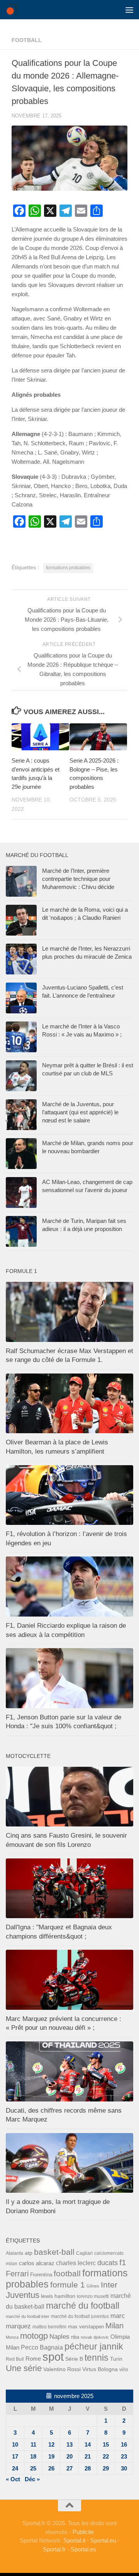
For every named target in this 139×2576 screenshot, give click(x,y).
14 (88, 2444)
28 (88, 2468)
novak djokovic (95, 2337)
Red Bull (15, 2359)
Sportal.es (83, 2549)
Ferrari (17, 2274)
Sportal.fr (54, 2549)
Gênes (93, 2286)
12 (51, 2444)
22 (106, 2456)
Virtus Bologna (100, 2369)
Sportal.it (74, 2540)
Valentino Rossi (62, 2369)
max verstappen (86, 2327)
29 (106, 2468)
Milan (114, 2326)
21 (88, 2456)
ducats (108, 2263)
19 (51, 2456)
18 (33, 2456)
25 (33, 2468)
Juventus (23, 2295)
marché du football (83, 2306)
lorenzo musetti (93, 2296)
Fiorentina (41, 2275)
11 (33, 2444)
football (27, 40)
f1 (123, 2262)
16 (124, 2444)
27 (69, 2468)
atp (29, 2253)
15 (106, 2444)
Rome (33, 2359)
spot (53, 2357)
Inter (109, 2285)
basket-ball (54, 2252)
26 (51, 2468)
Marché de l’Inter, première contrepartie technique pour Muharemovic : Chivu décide (78, 879)
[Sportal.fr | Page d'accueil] (14, 10)
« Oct (13, 2479)
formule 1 (68, 2285)
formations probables (68, 568)
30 (124, 2468)
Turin (116, 2359)
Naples (59, 2336)
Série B (74, 2359)
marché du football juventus (80, 2316)
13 (69, 2444)
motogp (34, 2336)
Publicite (83, 2532)
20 (69, 2456)
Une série (24, 2368)
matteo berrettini (49, 2327)
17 (15, 2456)
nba (75, 2337)
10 (15, 2444)
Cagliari (84, 2253)
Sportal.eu (103, 2540)
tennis (97, 2358)
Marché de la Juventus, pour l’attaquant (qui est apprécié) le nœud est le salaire (80, 1112)
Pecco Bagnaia (42, 2347)
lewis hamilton (58, 2296)
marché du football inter (28, 2316)
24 (15, 2468)
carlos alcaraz (37, 2263)
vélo (124, 2369)
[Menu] (129, 10)
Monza (12, 2337)
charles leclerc (76, 2263)
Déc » (32, 2479)
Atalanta (14, 2253)
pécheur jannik (94, 2346)
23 (124, 2456)
